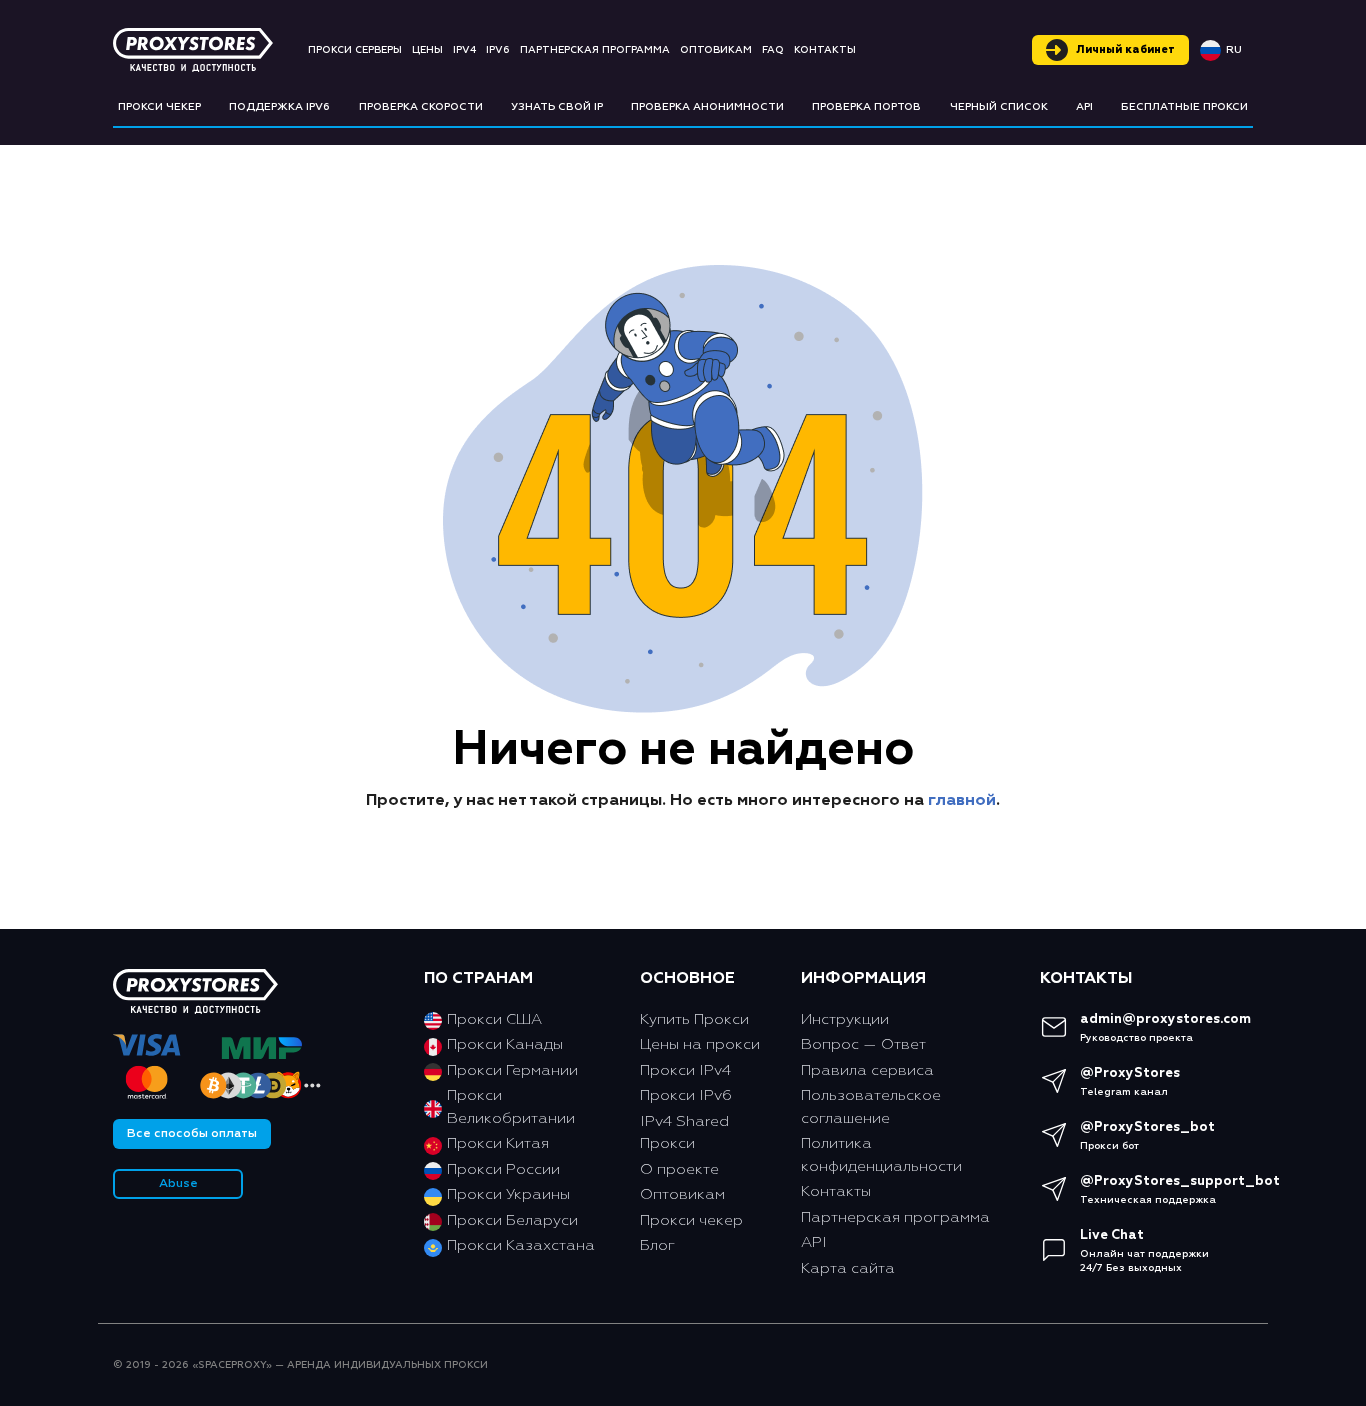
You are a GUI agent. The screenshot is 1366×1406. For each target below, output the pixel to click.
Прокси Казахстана (521, 1245)
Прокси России (503, 1169)
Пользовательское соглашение (871, 1107)
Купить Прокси (694, 1019)
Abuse (178, 1184)
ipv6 (498, 50)
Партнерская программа (595, 50)
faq (773, 50)
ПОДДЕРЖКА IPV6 (279, 107)
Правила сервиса (867, 1070)
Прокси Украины (508, 1194)
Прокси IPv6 (686, 1095)
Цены (427, 50)
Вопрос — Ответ (863, 1044)
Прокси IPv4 (685, 1070)
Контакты (825, 50)
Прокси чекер (691, 1220)
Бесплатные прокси (1184, 107)
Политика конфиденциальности (881, 1155)
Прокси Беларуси (512, 1220)
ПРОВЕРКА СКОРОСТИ (421, 107)
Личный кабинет (1125, 50)
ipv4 (464, 50)
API (1084, 107)
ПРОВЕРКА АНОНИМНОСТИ (707, 107)
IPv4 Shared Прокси (684, 1133)
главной (962, 801)
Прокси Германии (512, 1070)
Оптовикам (716, 50)
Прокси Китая (498, 1143)
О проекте (679, 1169)
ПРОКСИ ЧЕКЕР (159, 107)
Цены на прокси (700, 1044)
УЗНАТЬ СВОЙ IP (557, 107)
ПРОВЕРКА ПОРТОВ (866, 107)
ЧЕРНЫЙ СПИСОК (999, 107)
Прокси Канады (505, 1044)
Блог (657, 1245)
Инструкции (845, 1019)
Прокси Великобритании (511, 1107)
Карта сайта (848, 1268)
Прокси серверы (355, 50)
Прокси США (494, 1019)
